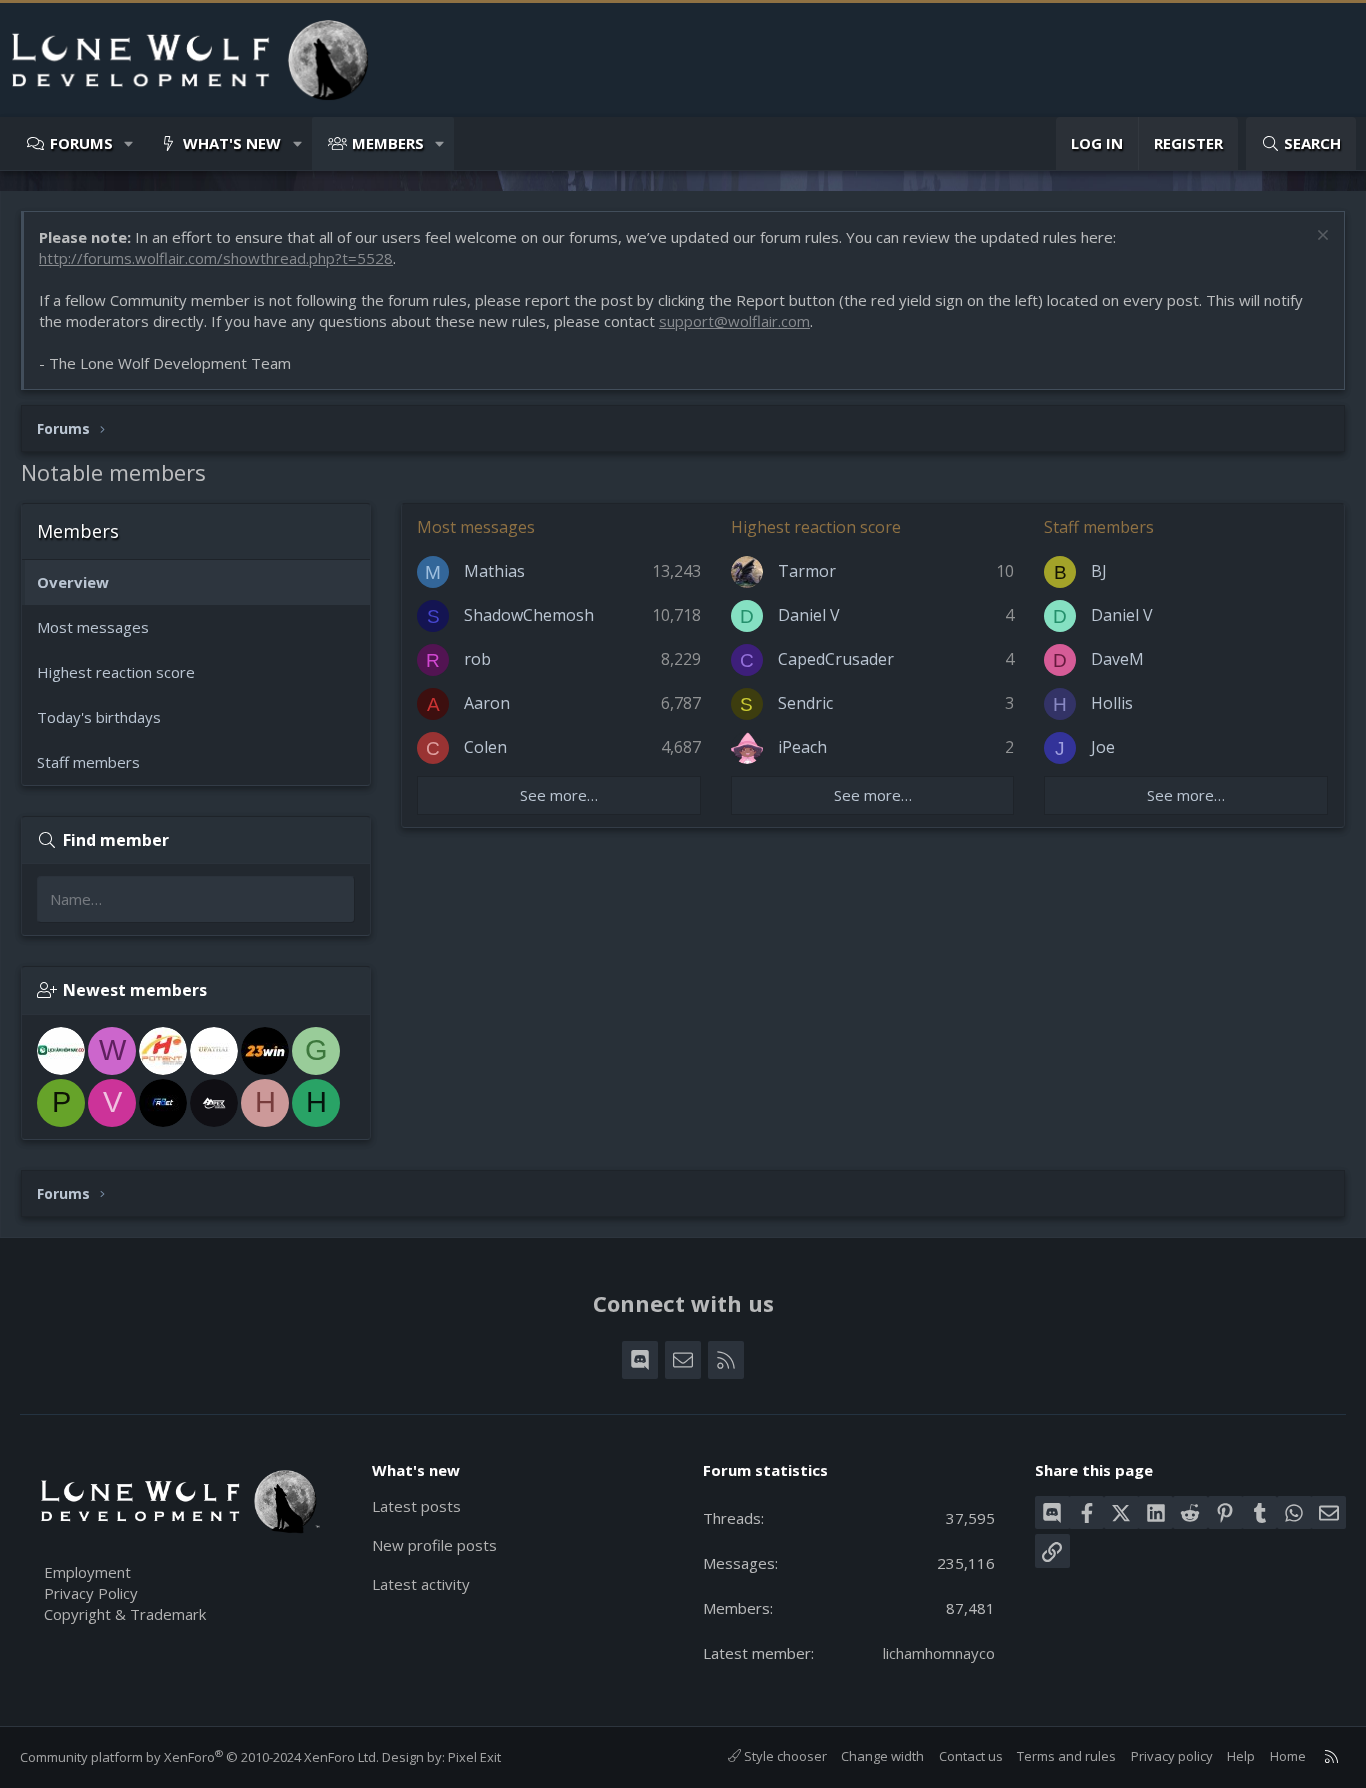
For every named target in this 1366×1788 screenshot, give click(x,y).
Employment (87, 1572)
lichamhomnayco (939, 1653)
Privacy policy (1172, 1756)
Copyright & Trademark (125, 1614)
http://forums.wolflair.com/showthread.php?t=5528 (216, 258)
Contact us (971, 1756)
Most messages (93, 627)
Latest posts (416, 1506)
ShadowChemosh (529, 615)
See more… (559, 795)
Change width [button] (882, 1756)
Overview (73, 582)
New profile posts (434, 1545)
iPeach (802, 747)
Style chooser (784, 1756)
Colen (485, 747)
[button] (129, 143)
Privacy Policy (91, 1593)
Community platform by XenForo (199, 1757)
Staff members (88, 762)
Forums (81, 143)
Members (388, 143)
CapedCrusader (836, 659)
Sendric (805, 703)
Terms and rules (1066, 1756)
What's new (232, 143)
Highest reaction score (116, 672)
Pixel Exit (474, 1757)
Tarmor (807, 571)
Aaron (487, 703)
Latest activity (421, 1584)
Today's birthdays (99, 717)
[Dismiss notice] (1320, 237)
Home (1288, 1756)
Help (1241, 1756)
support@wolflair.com (734, 321)
